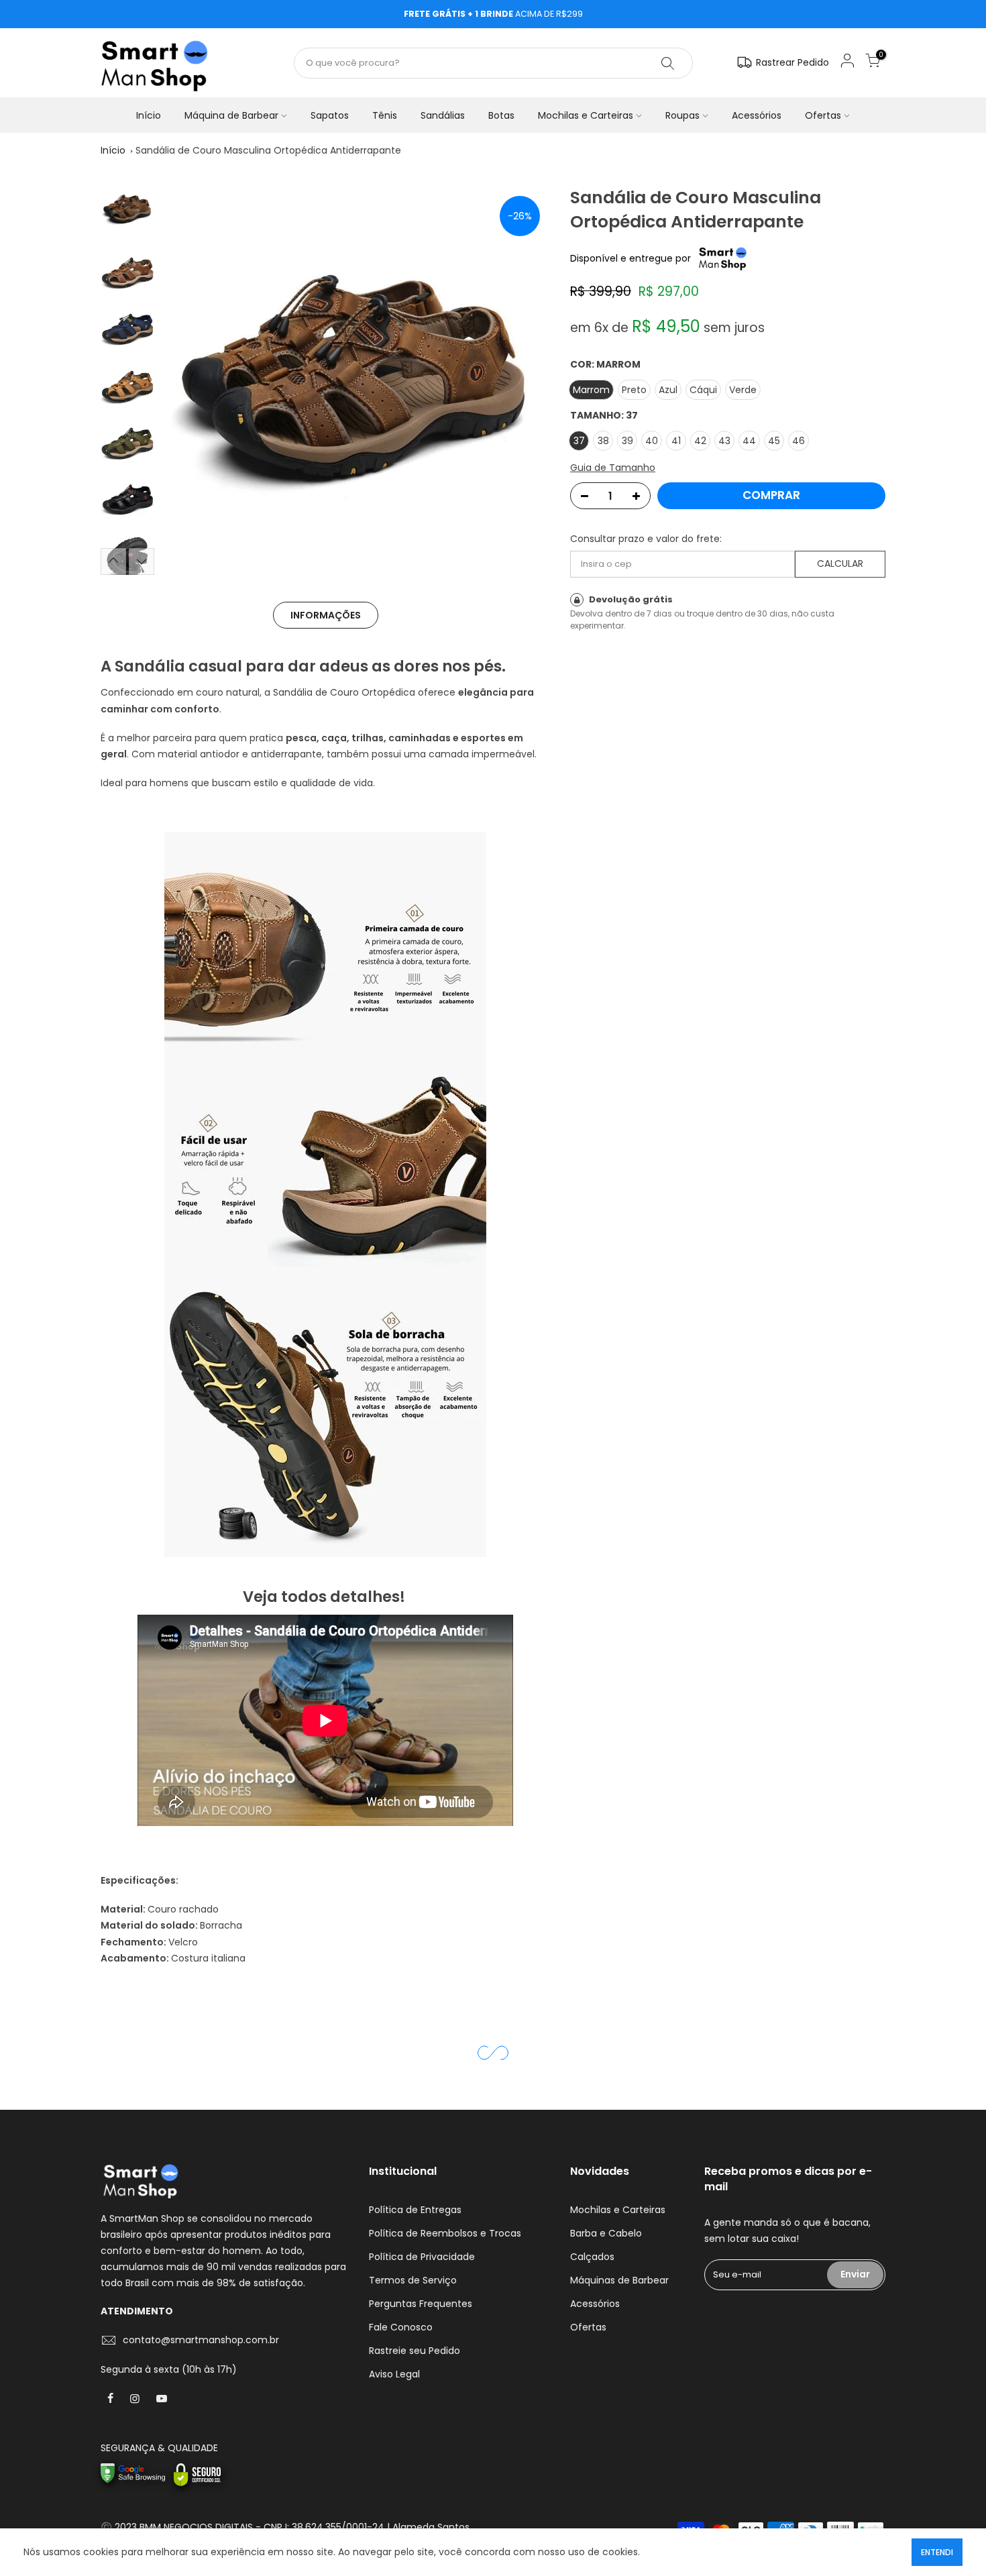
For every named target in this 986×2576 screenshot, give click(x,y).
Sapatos (330, 115)
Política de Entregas (415, 2210)
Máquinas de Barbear (619, 2280)
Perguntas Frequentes (421, 2304)
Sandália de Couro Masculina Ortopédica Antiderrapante (268, 150)
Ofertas (823, 115)
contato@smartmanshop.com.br (201, 2340)
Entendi (937, 2552)
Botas (501, 115)
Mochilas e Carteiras (586, 115)
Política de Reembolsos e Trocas (445, 2233)
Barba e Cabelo (606, 2233)
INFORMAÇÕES (326, 615)
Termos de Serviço (413, 2280)
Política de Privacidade (422, 2257)
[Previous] (184, 380)
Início (149, 115)
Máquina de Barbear (231, 115)
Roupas (682, 115)
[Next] (527, 380)
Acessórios (757, 115)
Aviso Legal (394, 2374)
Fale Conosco (401, 2327)
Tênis (385, 115)
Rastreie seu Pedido (415, 2351)
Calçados (592, 2257)
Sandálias (443, 115)
